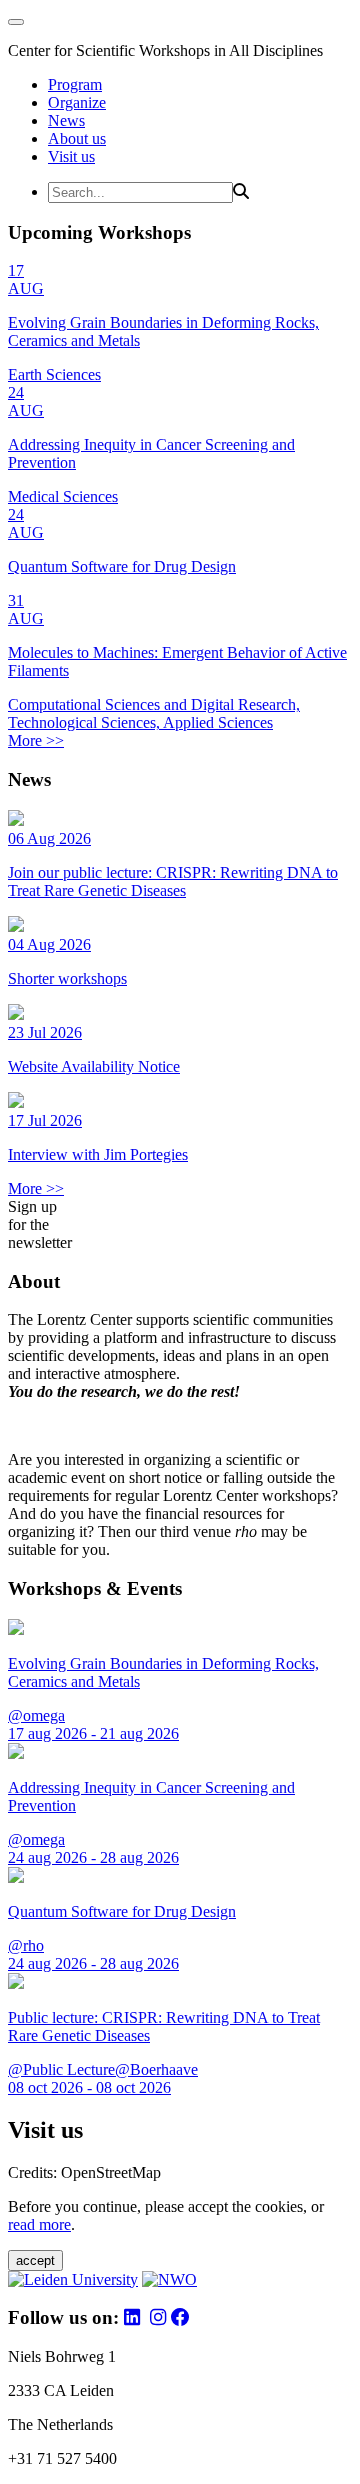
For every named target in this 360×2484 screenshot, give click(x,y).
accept (35, 2260)
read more (39, 2224)
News (66, 120)
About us (77, 138)
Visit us (71, 156)
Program (75, 84)
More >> (36, 740)
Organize (77, 102)
